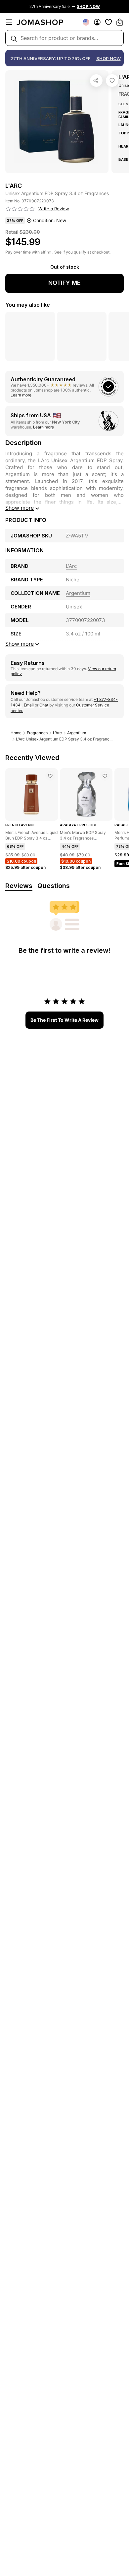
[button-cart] (120, 22)
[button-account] (97, 22)
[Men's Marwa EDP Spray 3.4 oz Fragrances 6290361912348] (105, 776)
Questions (54, 886)
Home (16, 733)
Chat (44, 705)
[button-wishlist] (108, 22)
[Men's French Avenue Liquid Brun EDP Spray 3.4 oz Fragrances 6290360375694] (50, 776)
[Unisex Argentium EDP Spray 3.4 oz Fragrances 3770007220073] (112, 81)
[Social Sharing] (96, 81)
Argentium (77, 733)
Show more (20, 508)
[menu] (9, 22)
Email (29, 705)
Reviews (19, 886)
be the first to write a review (64, 1020)
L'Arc (57, 733)
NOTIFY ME (64, 283)
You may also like (28, 305)
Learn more (21, 395)
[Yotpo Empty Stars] (20, 209)
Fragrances (37, 733)
